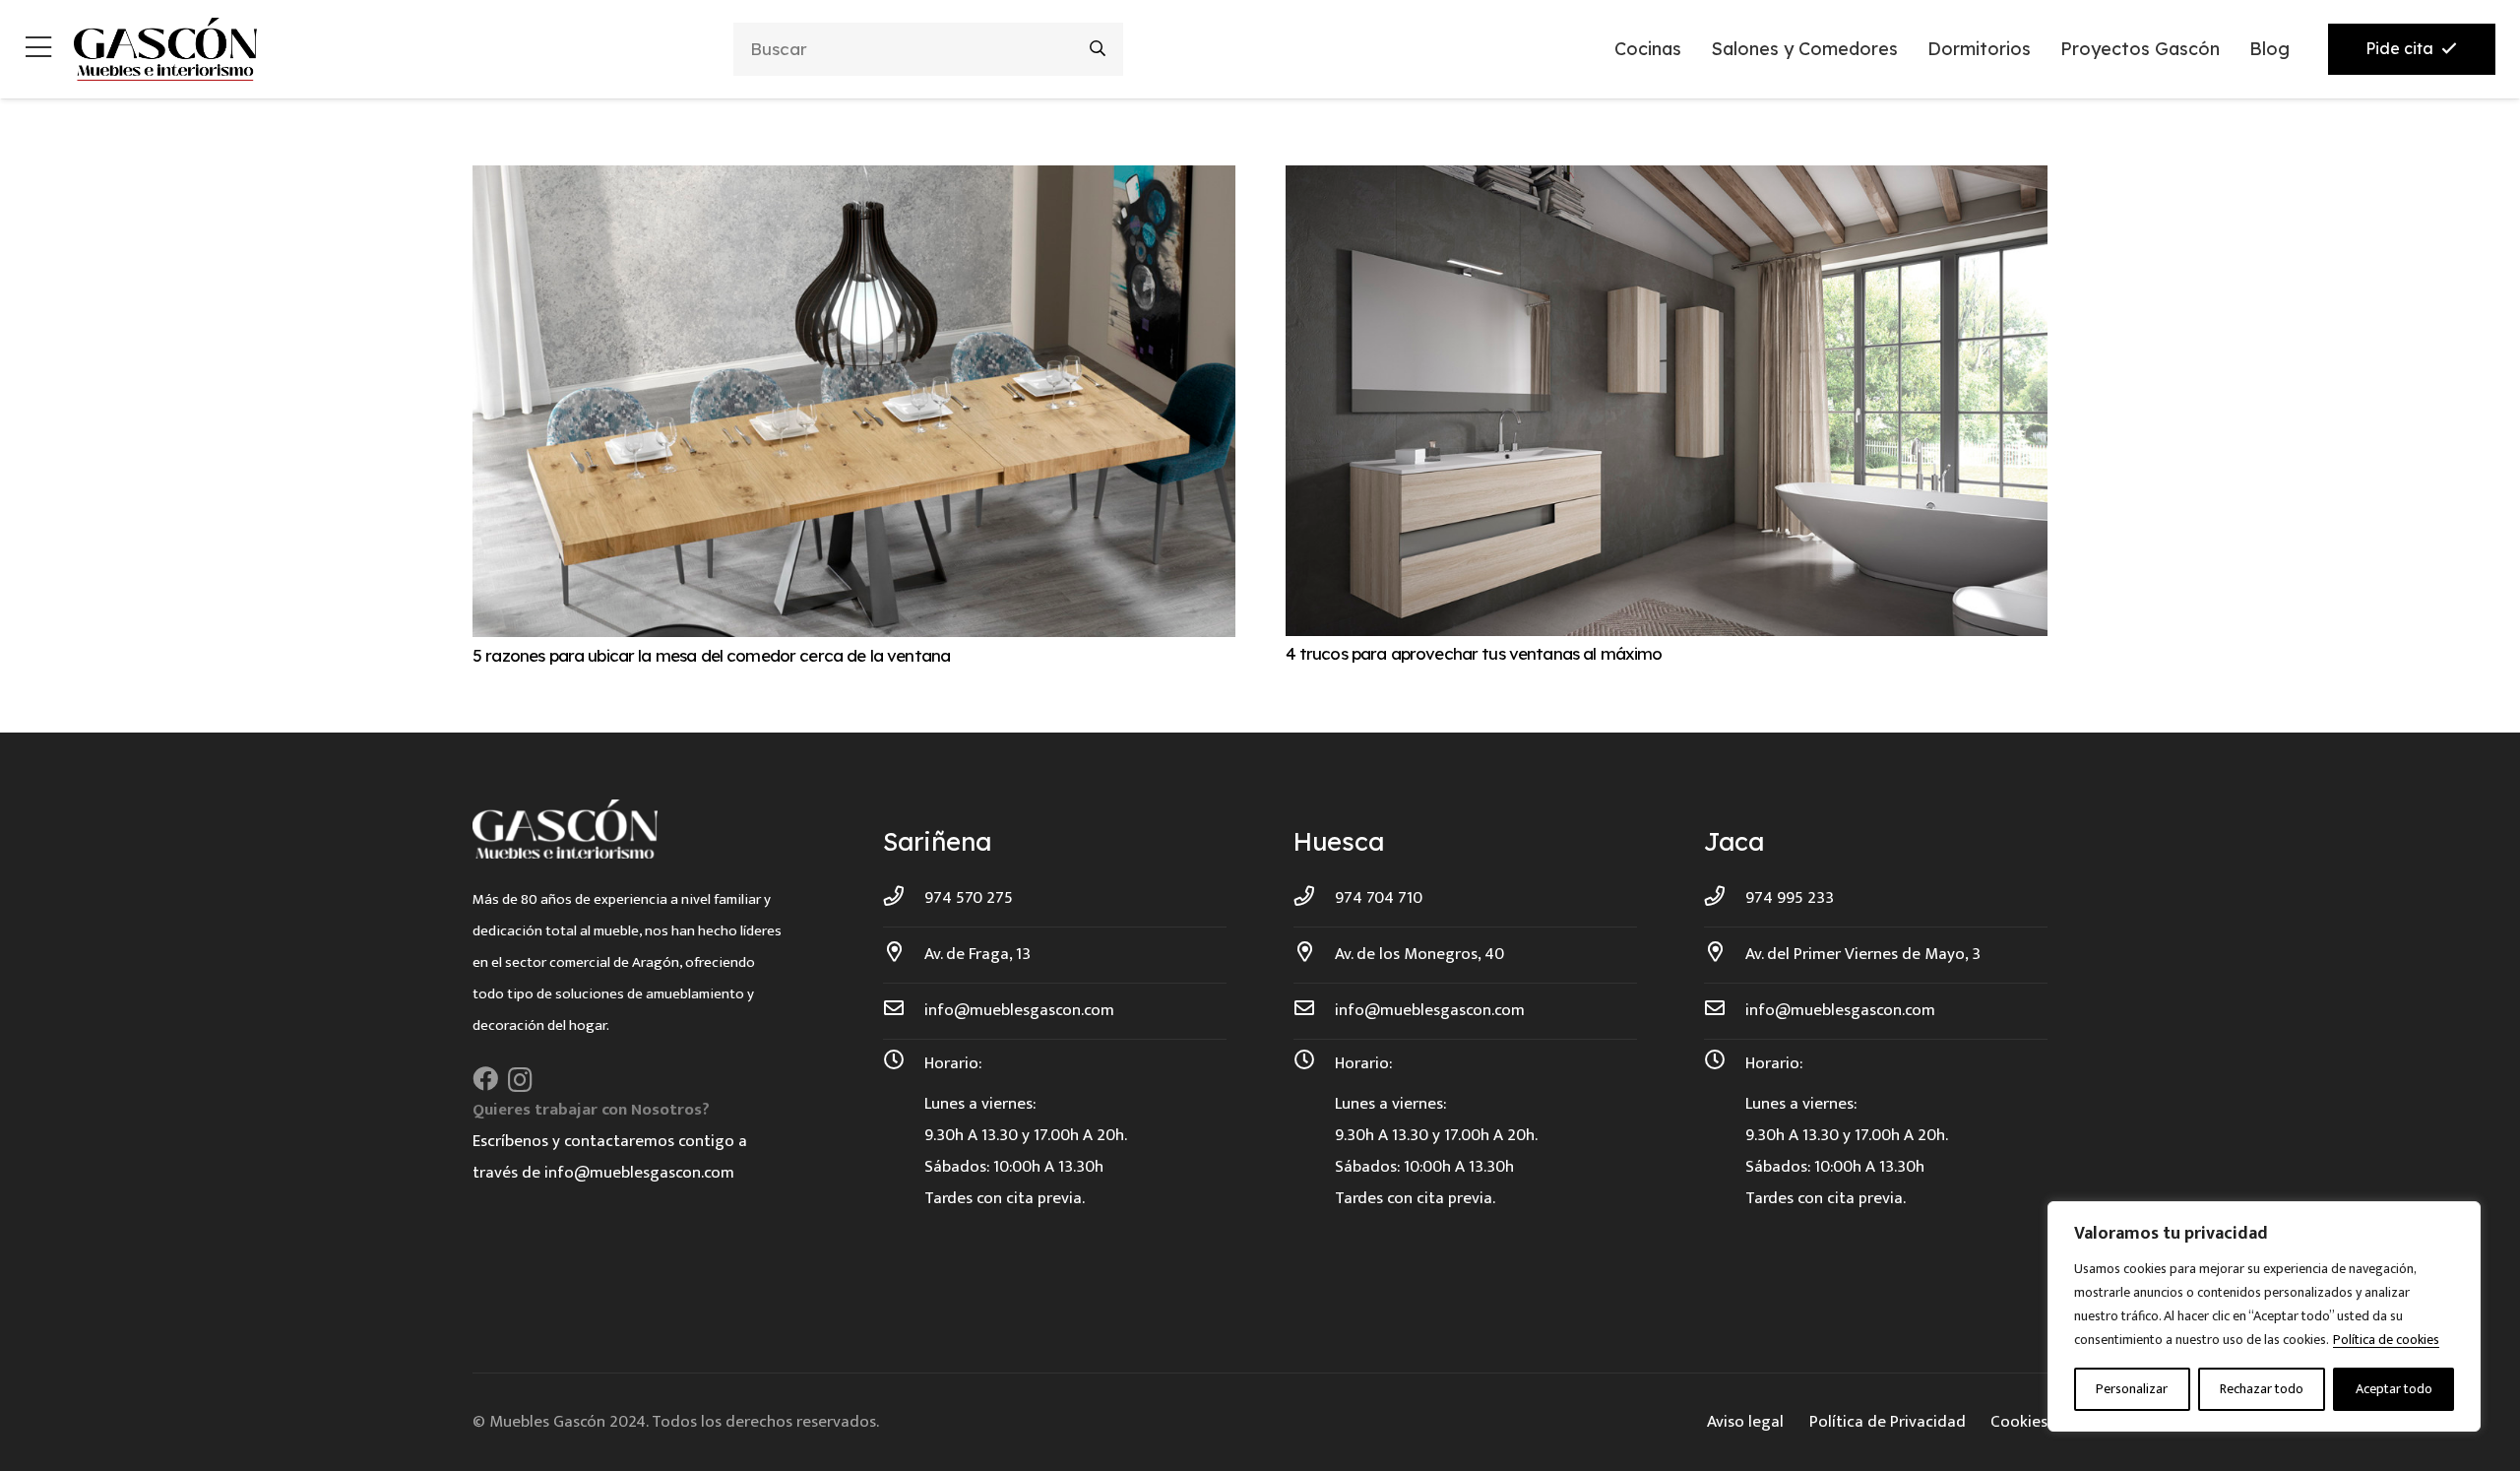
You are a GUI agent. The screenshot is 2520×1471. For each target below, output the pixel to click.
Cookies (2019, 1422)
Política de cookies (2386, 1340)
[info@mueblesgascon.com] (904, 1010)
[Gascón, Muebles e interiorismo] (165, 49)
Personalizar (2132, 1389)
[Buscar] (1098, 49)
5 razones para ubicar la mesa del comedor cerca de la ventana (711, 655)
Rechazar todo (2262, 1389)
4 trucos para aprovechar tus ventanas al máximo (1474, 653)
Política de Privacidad (1888, 1422)
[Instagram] (520, 1080)
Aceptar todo (2394, 1389)
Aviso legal (1745, 1422)
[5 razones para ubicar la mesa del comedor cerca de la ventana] (854, 181)
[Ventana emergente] (38, 50)
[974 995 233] (1725, 898)
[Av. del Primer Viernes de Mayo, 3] (1725, 954)
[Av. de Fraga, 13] (904, 954)
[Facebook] (485, 1079)
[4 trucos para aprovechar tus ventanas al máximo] (1667, 181)
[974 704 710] (1314, 898)
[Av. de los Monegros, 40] (1314, 954)
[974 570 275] (904, 898)
